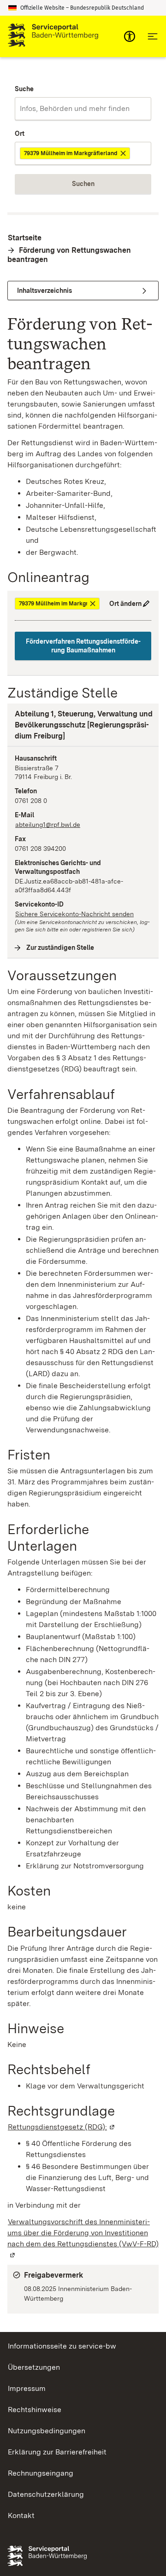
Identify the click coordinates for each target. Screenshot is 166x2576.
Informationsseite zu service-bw (62, 2346)
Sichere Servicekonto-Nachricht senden (74, 914)
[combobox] (83, 109)
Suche (24, 89)
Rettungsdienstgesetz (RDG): (62, 2127)
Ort (20, 134)
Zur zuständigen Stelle (60, 948)
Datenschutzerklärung (46, 2494)
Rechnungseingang (41, 2473)
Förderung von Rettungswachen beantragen (69, 255)
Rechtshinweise (35, 2410)
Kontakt (21, 2515)
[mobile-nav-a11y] (130, 36)
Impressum (27, 2388)
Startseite (25, 238)
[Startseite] (53, 36)
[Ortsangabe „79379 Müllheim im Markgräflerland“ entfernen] (124, 153)
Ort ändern (125, 604)
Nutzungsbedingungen (47, 2431)
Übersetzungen (34, 2367)
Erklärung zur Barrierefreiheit (57, 2452)
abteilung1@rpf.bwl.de (48, 825)
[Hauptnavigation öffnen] (153, 36)
